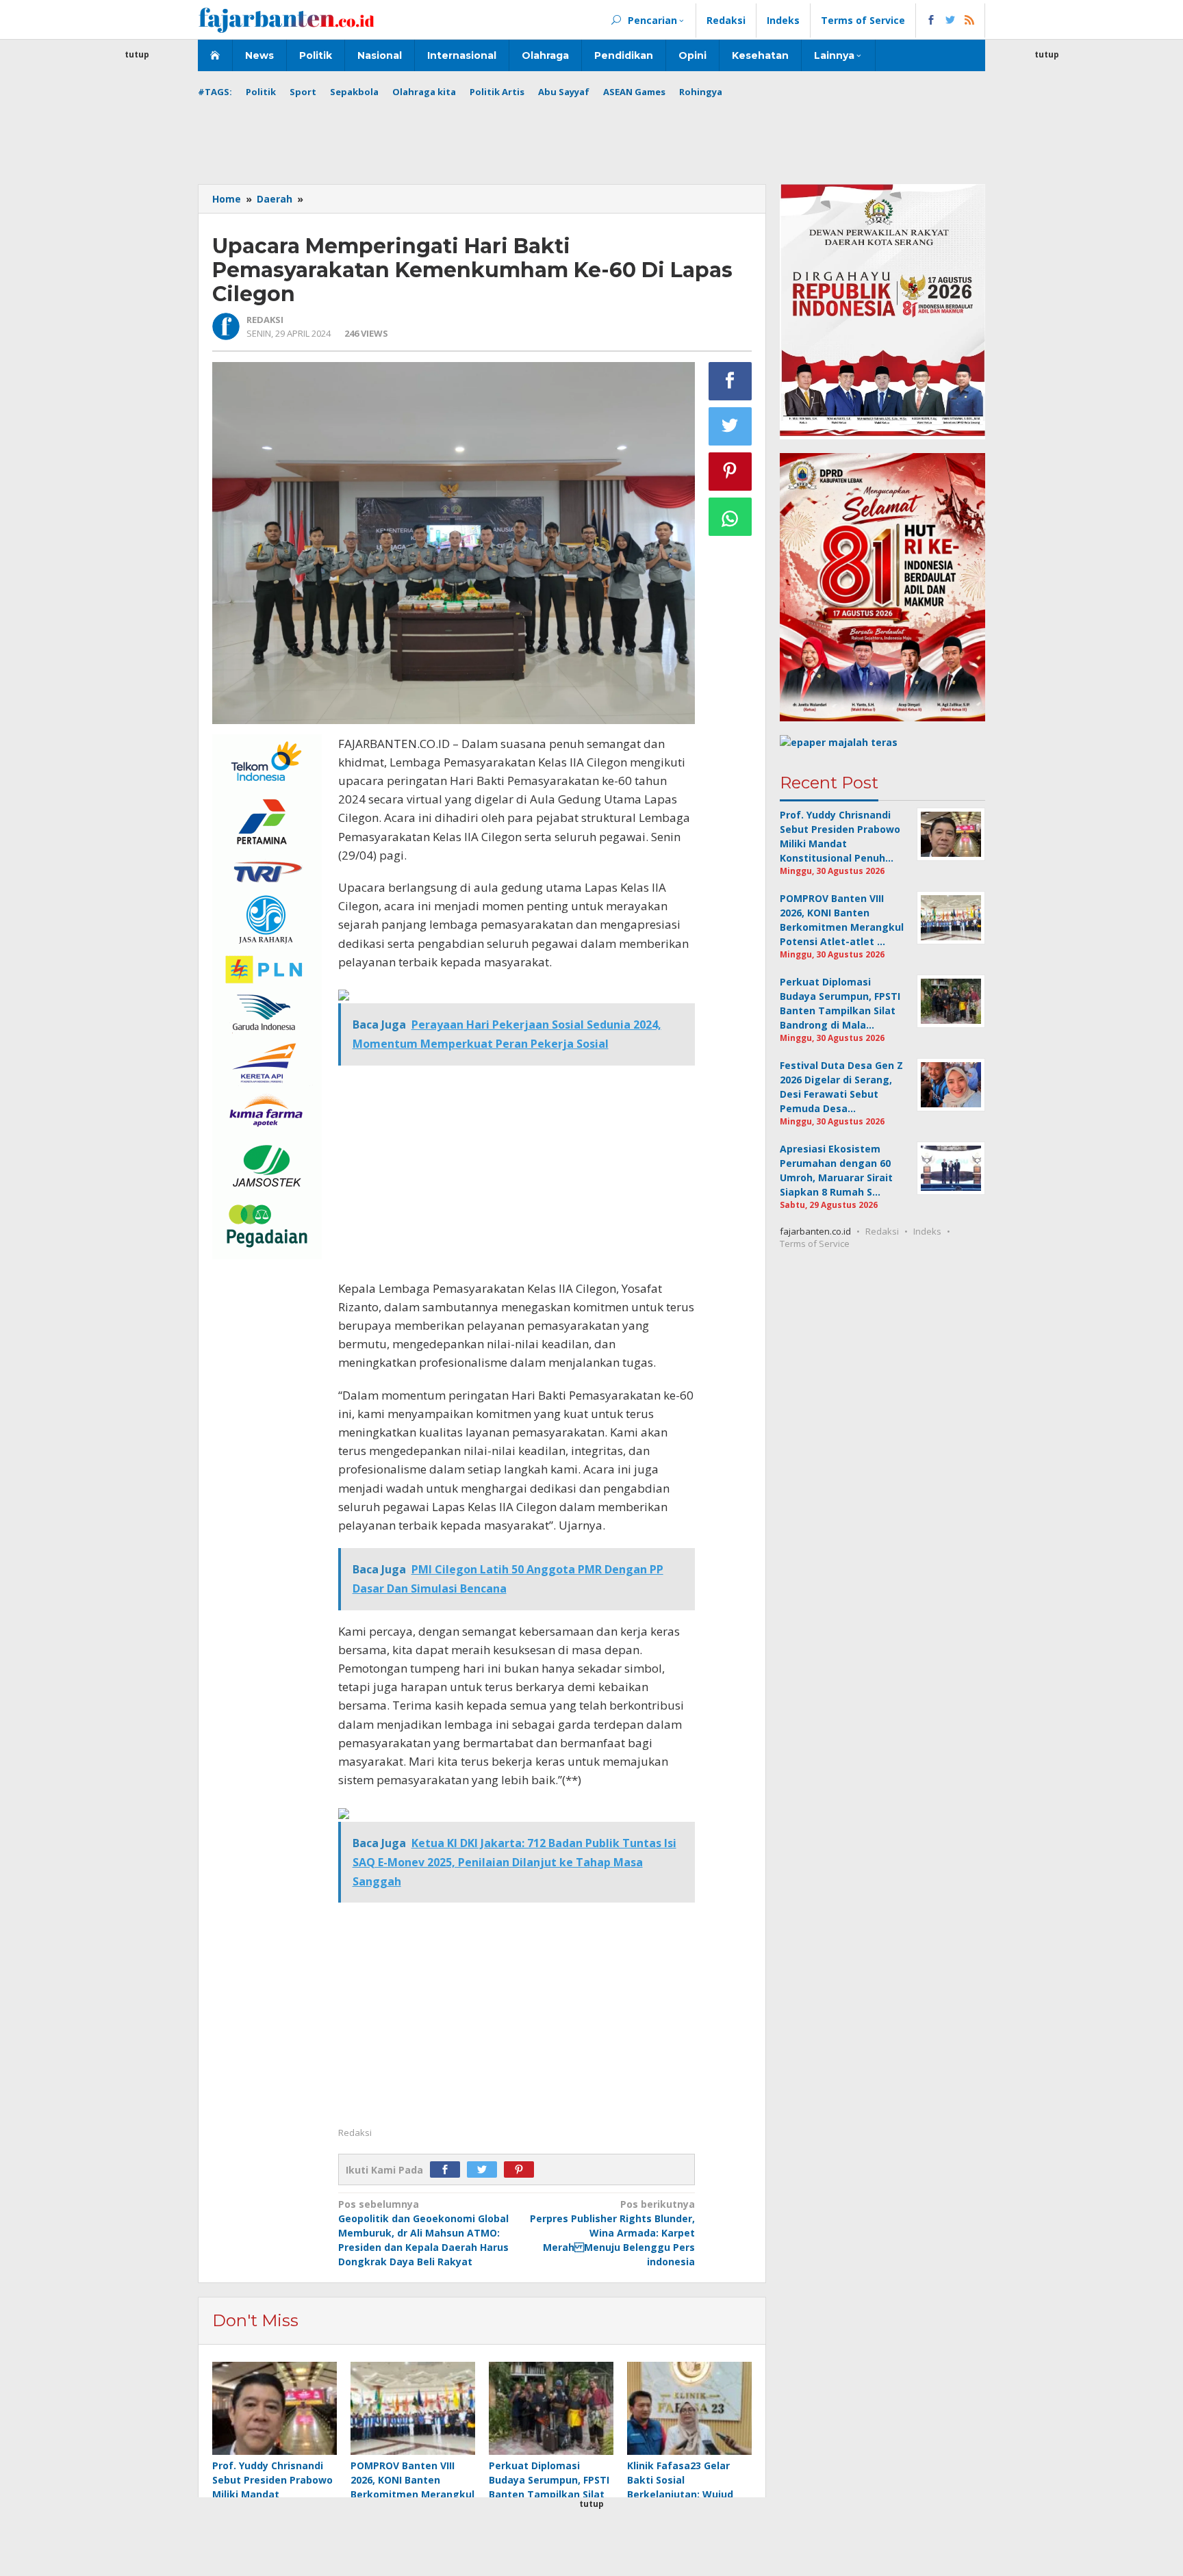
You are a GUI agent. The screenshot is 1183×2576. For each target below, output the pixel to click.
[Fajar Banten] (286, 20)
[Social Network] (951, 21)
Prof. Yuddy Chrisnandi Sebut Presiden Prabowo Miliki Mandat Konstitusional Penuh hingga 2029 (272, 2494)
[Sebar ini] (730, 381)
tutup (137, 54)
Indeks (927, 1231)
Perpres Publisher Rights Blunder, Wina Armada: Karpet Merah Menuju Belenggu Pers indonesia (612, 2233)
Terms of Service (815, 1244)
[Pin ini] (730, 472)
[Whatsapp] (730, 517)
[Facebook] (448, 2170)
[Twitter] (485, 2170)
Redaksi (882, 1231)
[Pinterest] (522, 2170)
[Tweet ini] (730, 426)
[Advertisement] (137, 267)
